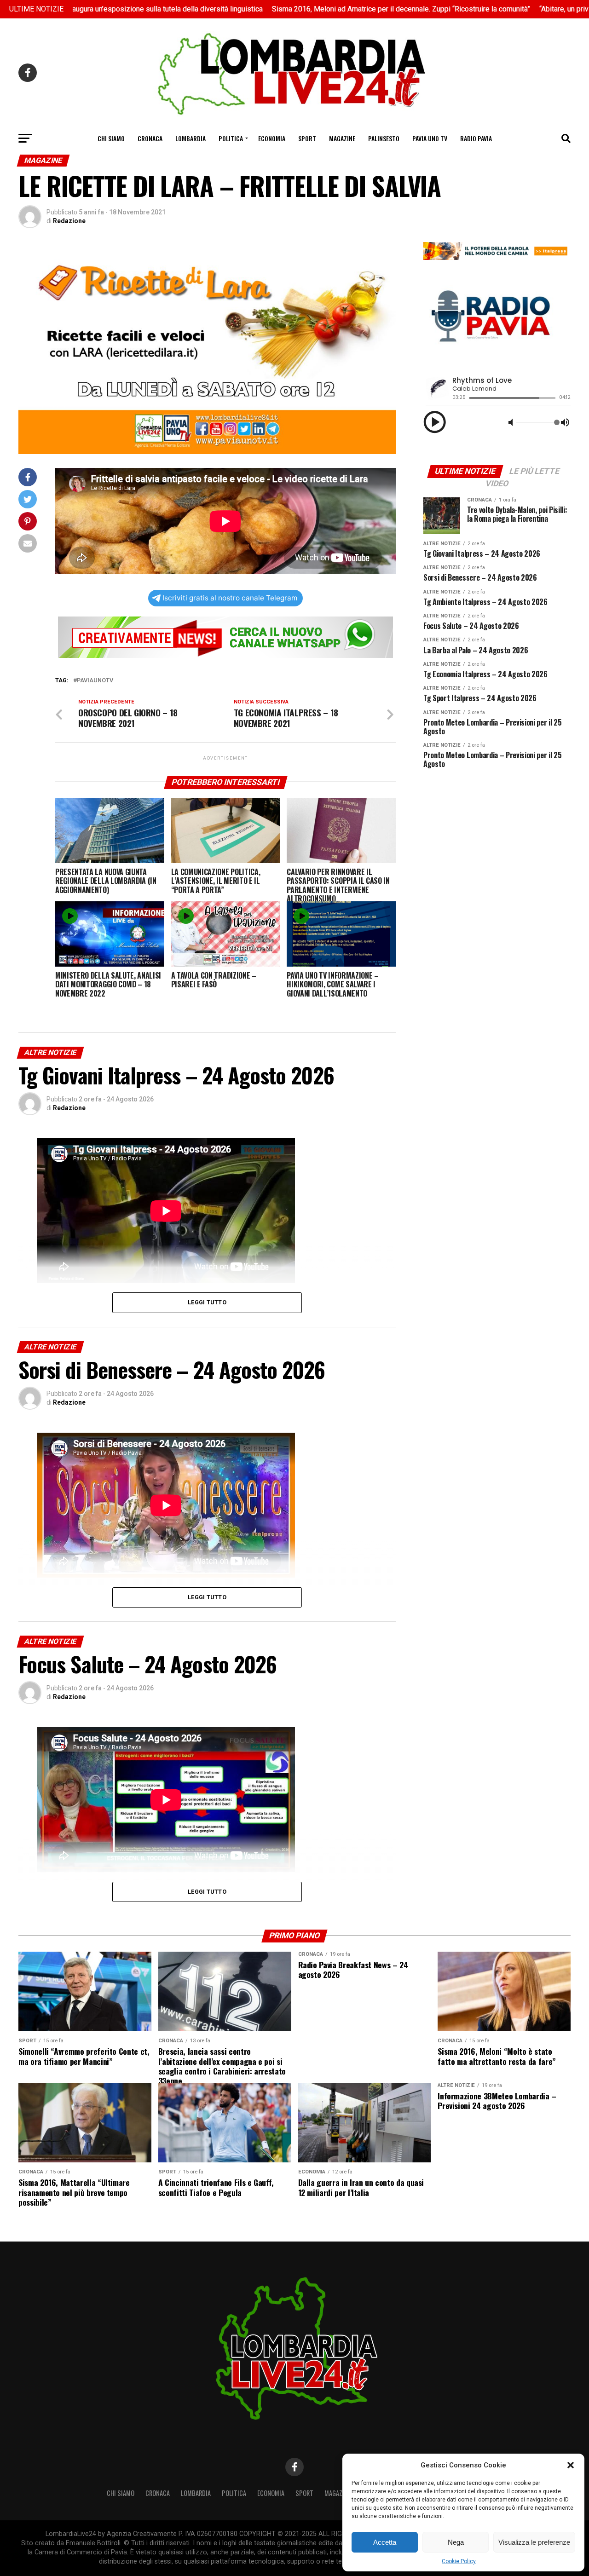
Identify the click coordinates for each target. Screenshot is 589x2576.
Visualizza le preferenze (534, 2542)
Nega (456, 2542)
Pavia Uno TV (430, 138)
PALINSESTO (384, 138)
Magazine (342, 138)
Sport (307, 138)
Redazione (69, 221)
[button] (571, 2465)
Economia (272, 138)
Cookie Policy (459, 2561)
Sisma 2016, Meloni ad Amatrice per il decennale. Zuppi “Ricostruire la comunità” (301, 9)
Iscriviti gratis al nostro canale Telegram (230, 598)
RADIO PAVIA (476, 138)
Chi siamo (111, 138)
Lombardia (191, 138)
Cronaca (150, 138)
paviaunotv (95, 681)
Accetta (385, 2542)
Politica (231, 138)
